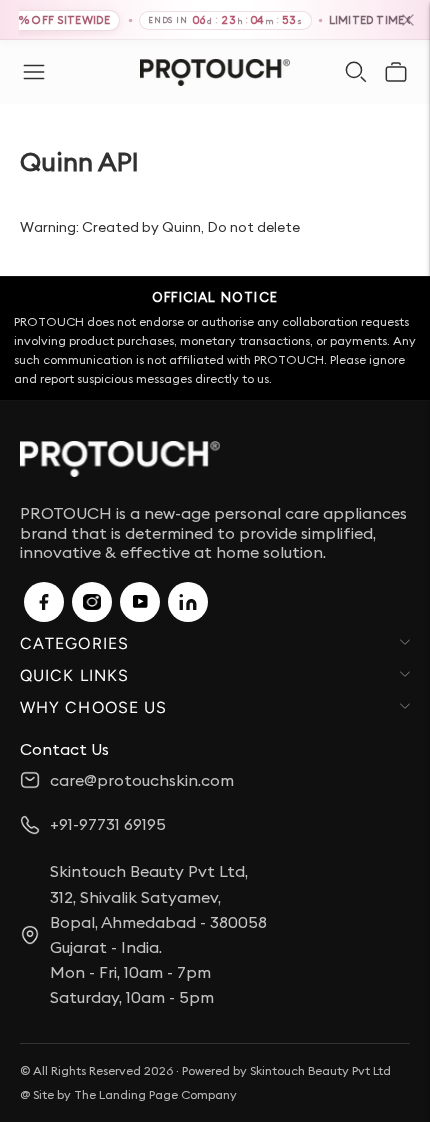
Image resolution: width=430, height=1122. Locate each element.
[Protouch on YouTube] (140, 602)
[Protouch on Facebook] (44, 602)
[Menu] (34, 72)
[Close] (408, 20)
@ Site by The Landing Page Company (128, 1095)
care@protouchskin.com (142, 780)
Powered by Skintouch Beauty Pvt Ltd (286, 1070)
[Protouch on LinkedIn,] (188, 602)
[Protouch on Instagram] (92, 602)
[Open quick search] (356, 72)
